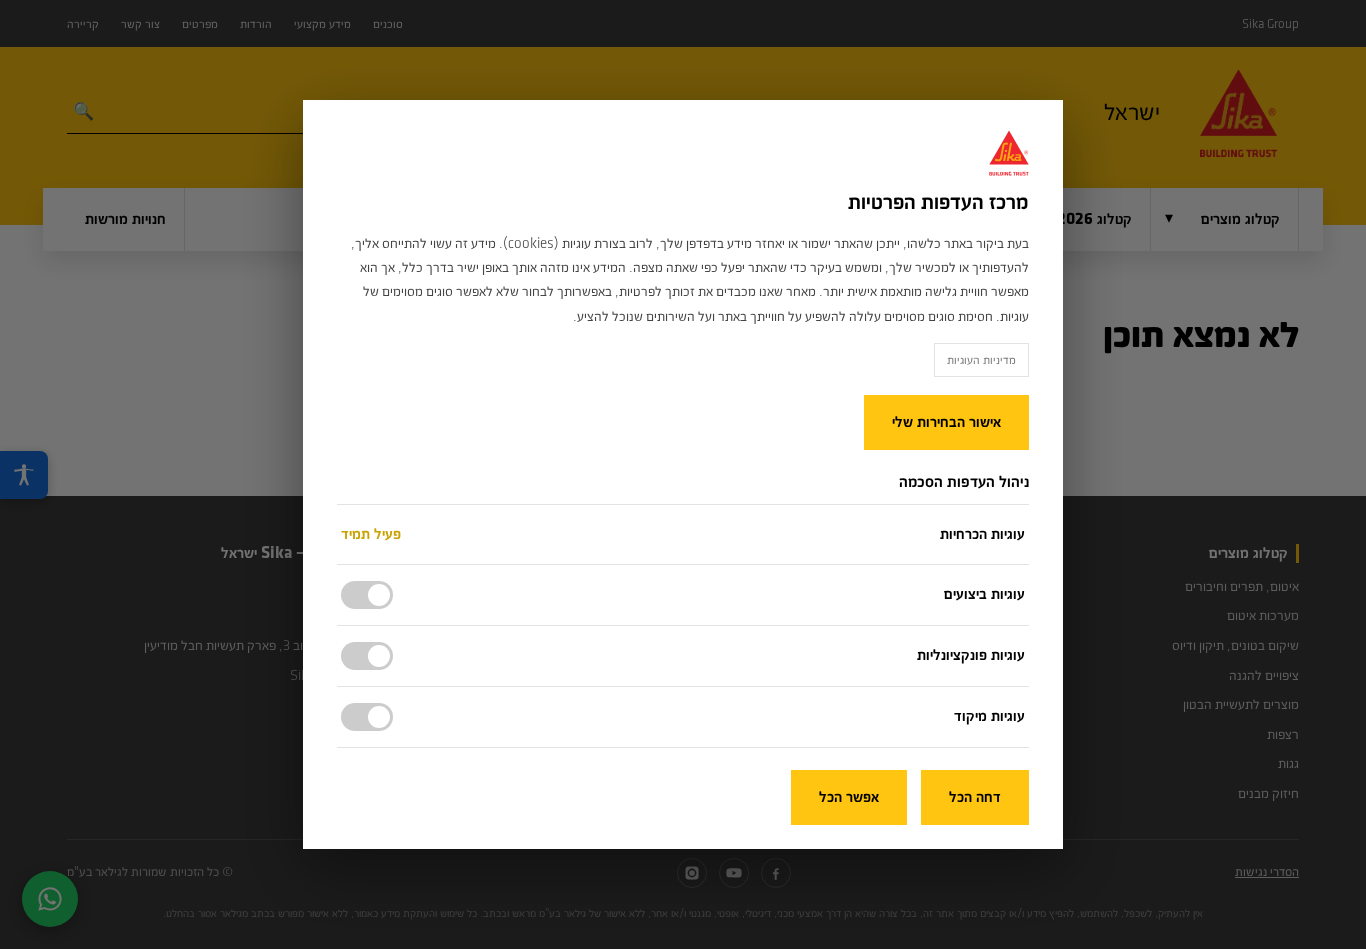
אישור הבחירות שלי (946, 422)
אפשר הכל (849, 797)
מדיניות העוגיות (981, 360)
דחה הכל (975, 797)
